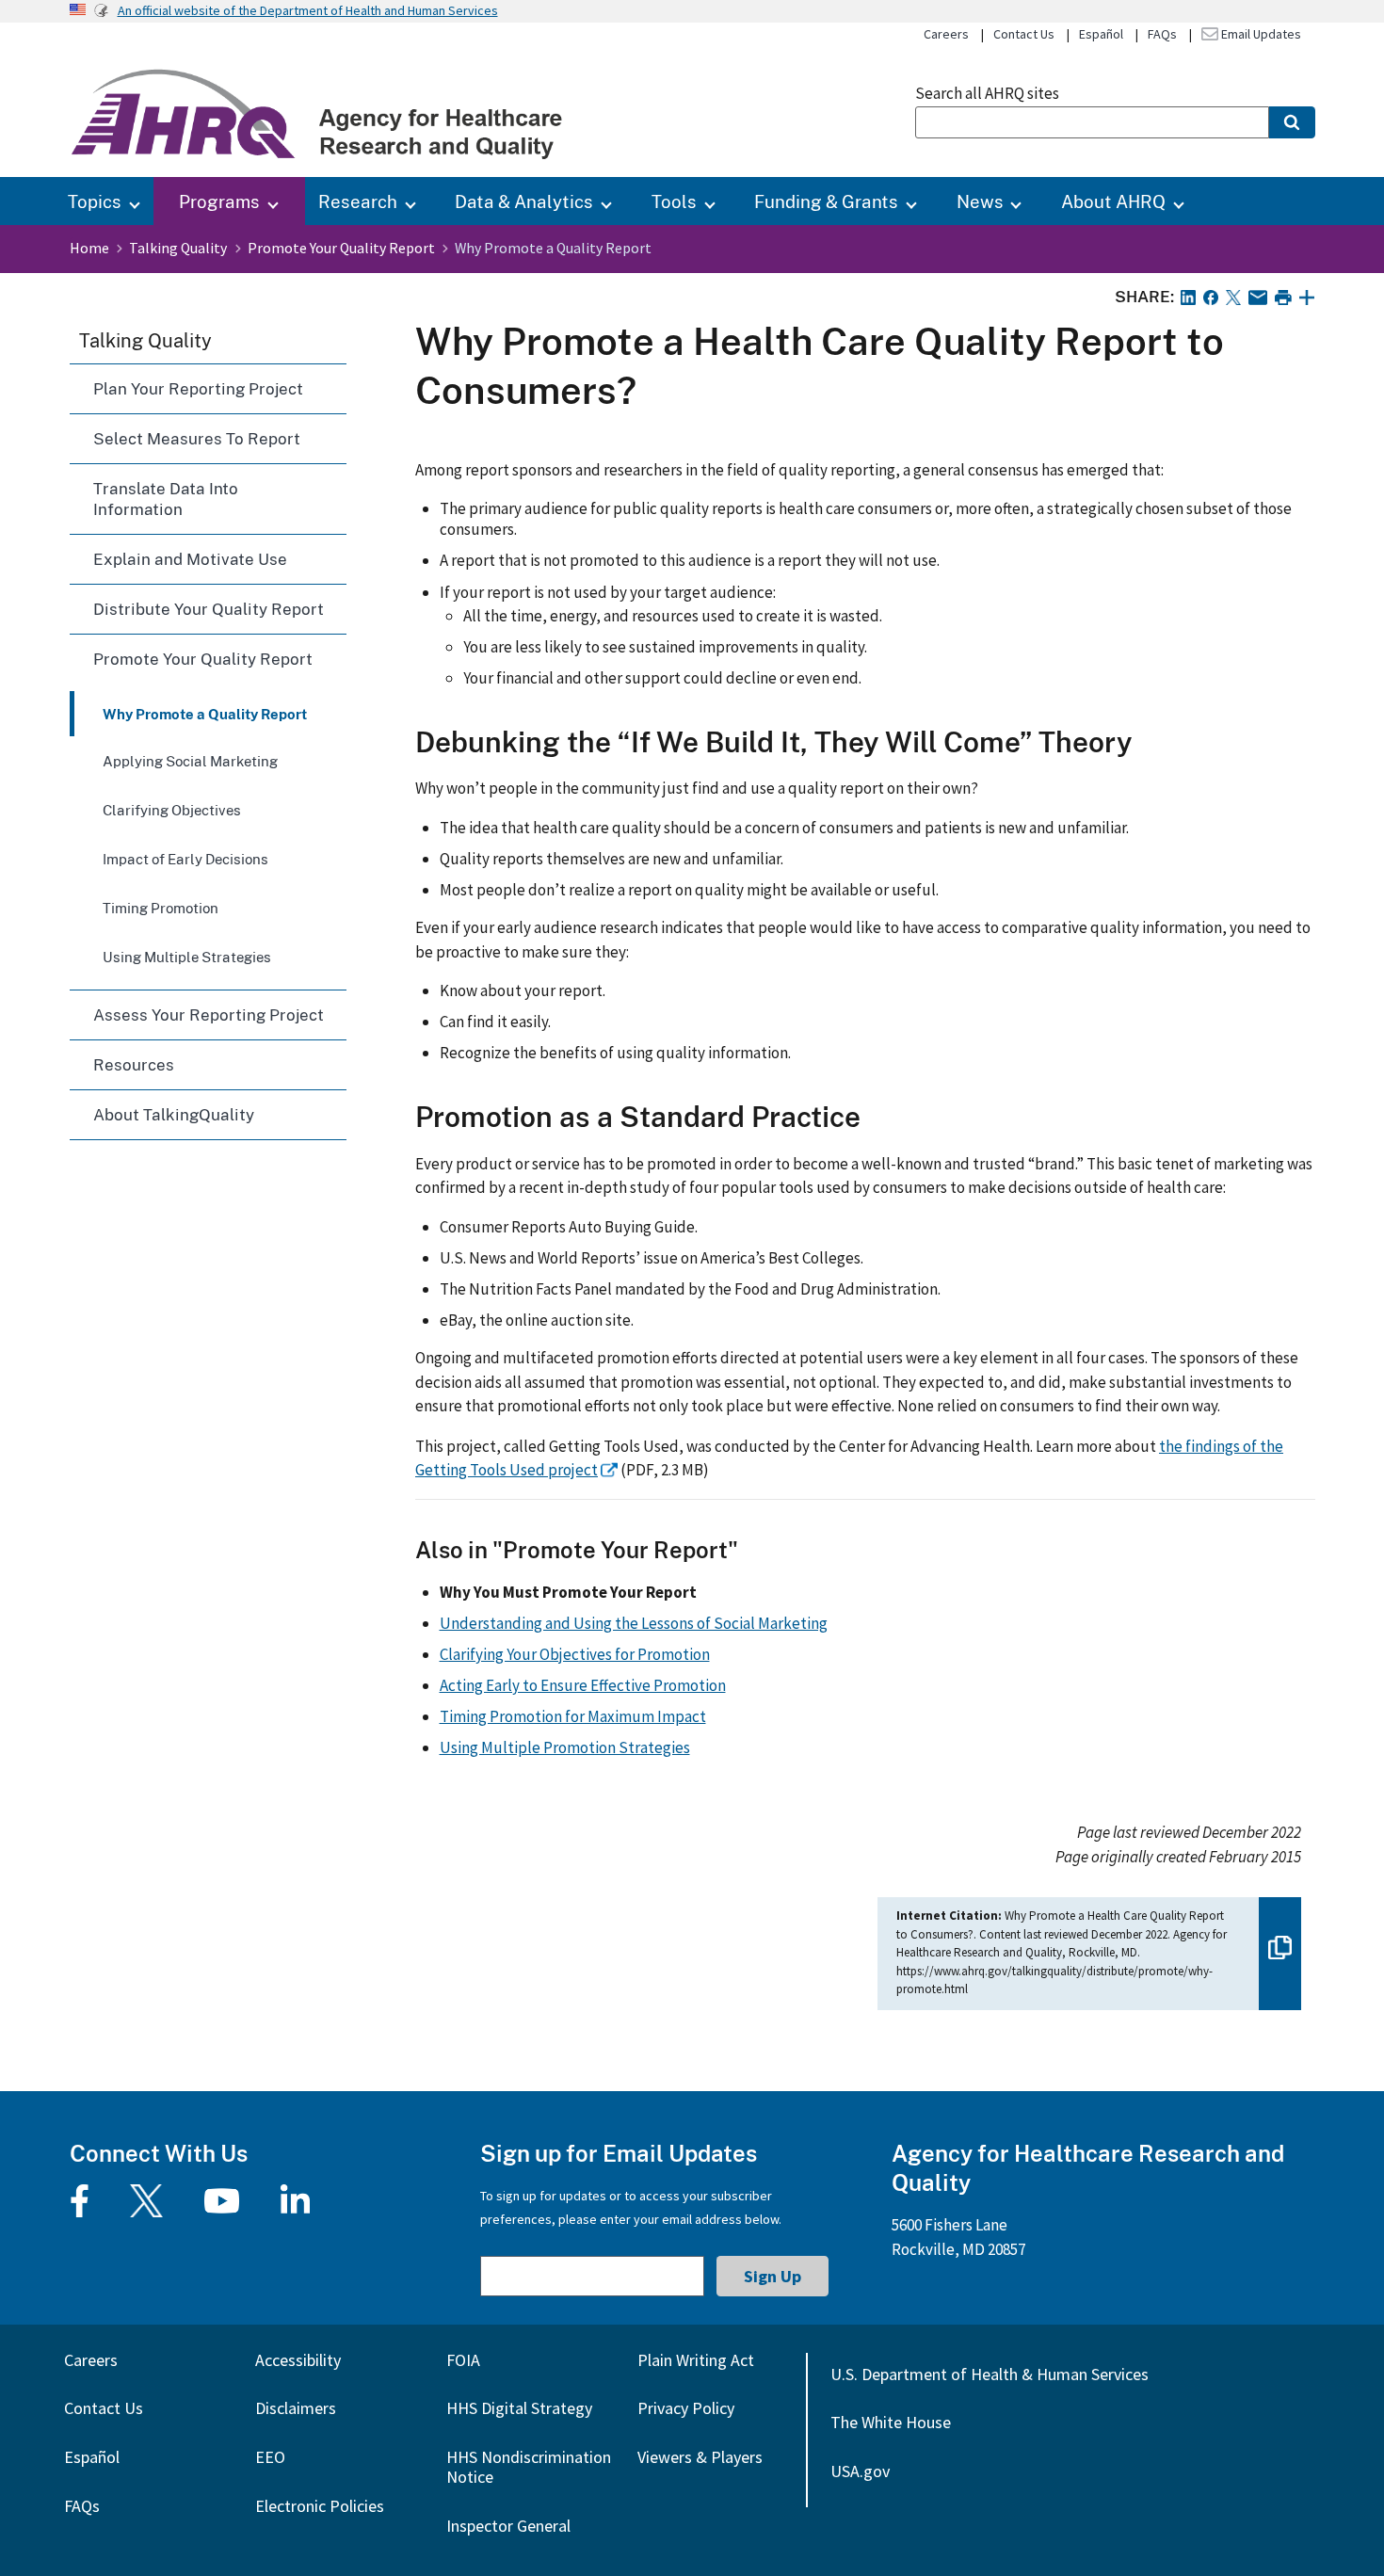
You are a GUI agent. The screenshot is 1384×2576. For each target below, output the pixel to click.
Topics (95, 201)
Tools (674, 201)
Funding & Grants (826, 201)
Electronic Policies (320, 2506)
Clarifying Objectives (172, 810)
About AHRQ (1113, 201)
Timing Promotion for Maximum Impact (573, 1716)
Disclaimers (296, 2408)
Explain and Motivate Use (190, 559)
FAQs (1162, 34)
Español (1101, 34)
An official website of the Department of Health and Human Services (308, 10)
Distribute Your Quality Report (209, 609)
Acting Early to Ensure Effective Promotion (583, 1685)
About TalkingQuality (174, 1114)
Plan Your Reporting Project (198, 388)
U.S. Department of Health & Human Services (990, 2374)
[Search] (1292, 122)
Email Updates (1260, 34)
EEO (270, 2457)
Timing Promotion (161, 908)
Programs (219, 201)
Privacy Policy (686, 2408)
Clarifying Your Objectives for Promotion (575, 1654)
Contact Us (1024, 34)
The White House (891, 2422)
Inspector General (508, 2526)
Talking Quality (178, 248)
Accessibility (298, 2360)
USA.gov (860, 2471)
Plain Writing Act (696, 2360)
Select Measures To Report (197, 438)
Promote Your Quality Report (341, 248)
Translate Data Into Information (166, 499)
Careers (946, 34)
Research (358, 201)
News (980, 201)
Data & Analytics (524, 201)
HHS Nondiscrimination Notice (529, 2467)
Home (89, 248)
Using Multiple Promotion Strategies (565, 1747)
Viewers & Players (700, 2457)
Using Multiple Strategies (187, 957)
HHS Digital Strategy (519, 2408)
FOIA (463, 2360)
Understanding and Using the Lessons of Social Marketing (634, 1623)
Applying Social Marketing (190, 761)
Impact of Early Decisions (185, 859)
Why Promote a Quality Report (205, 714)
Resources (134, 1064)
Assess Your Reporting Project (209, 1014)
